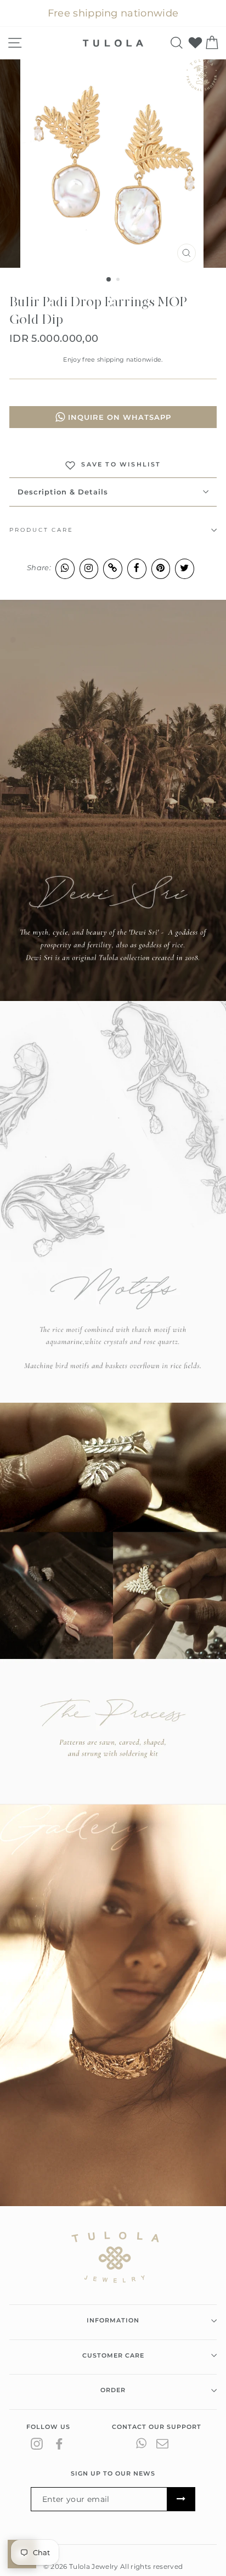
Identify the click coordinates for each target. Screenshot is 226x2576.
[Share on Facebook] (137, 568)
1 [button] (109, 280)
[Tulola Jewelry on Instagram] (37, 2443)
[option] (113, 164)
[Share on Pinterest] (161, 568)
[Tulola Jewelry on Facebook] (59, 2443)
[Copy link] (113, 568)
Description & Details (63, 492)
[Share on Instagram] (89, 568)
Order (113, 2390)
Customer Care (113, 2355)
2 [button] (119, 280)
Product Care (41, 530)
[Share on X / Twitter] (185, 568)
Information (113, 2320)
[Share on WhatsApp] (65, 568)
